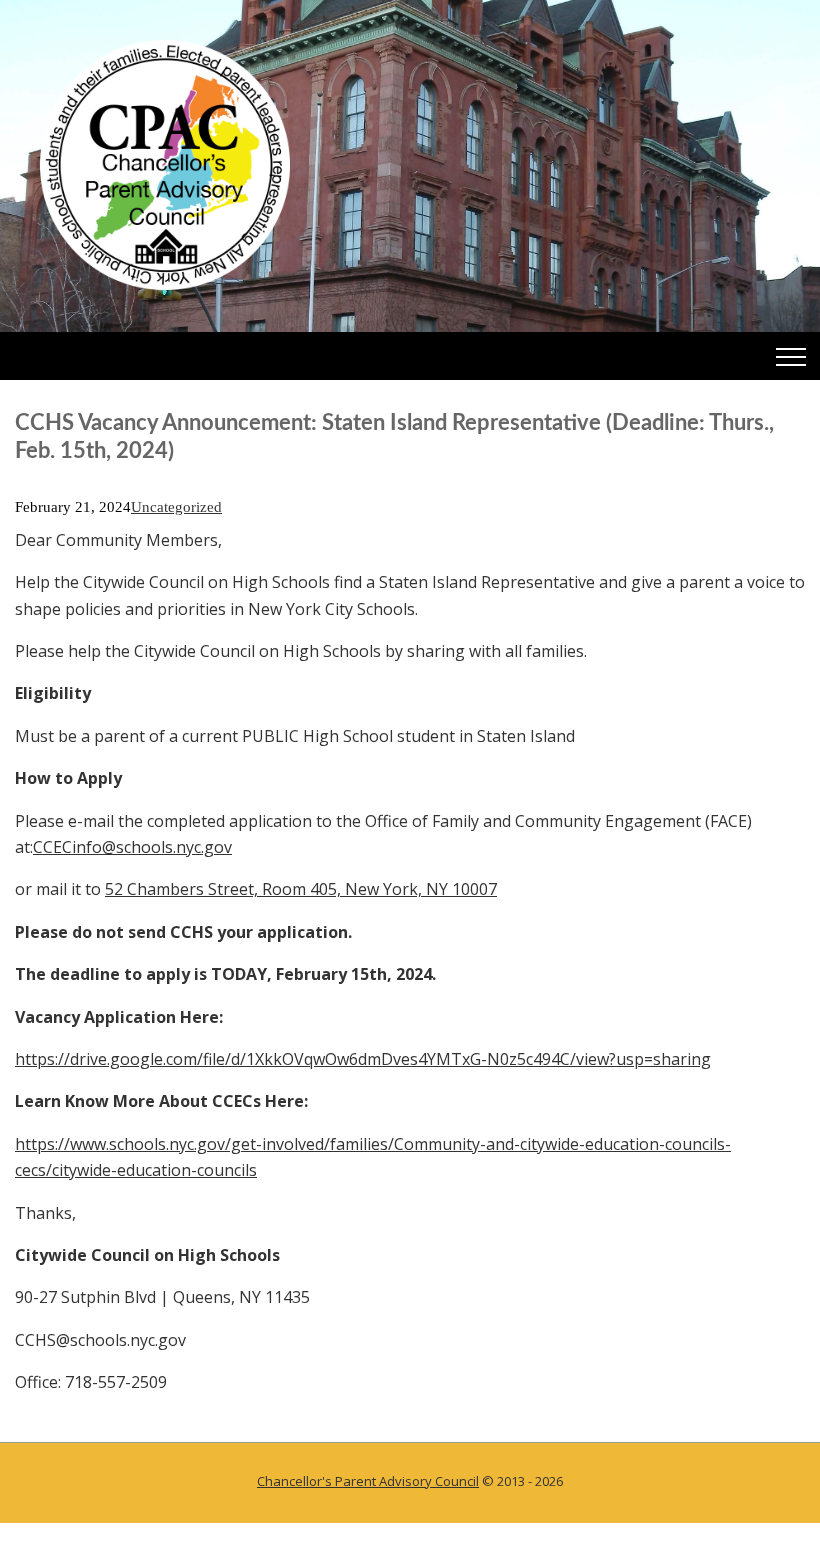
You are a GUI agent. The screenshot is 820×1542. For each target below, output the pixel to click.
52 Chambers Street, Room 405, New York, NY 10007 (301, 889)
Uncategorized (176, 507)
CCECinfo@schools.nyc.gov (132, 847)
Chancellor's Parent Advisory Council (368, 1481)
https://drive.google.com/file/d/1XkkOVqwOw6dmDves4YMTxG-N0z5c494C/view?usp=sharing (363, 1059)
